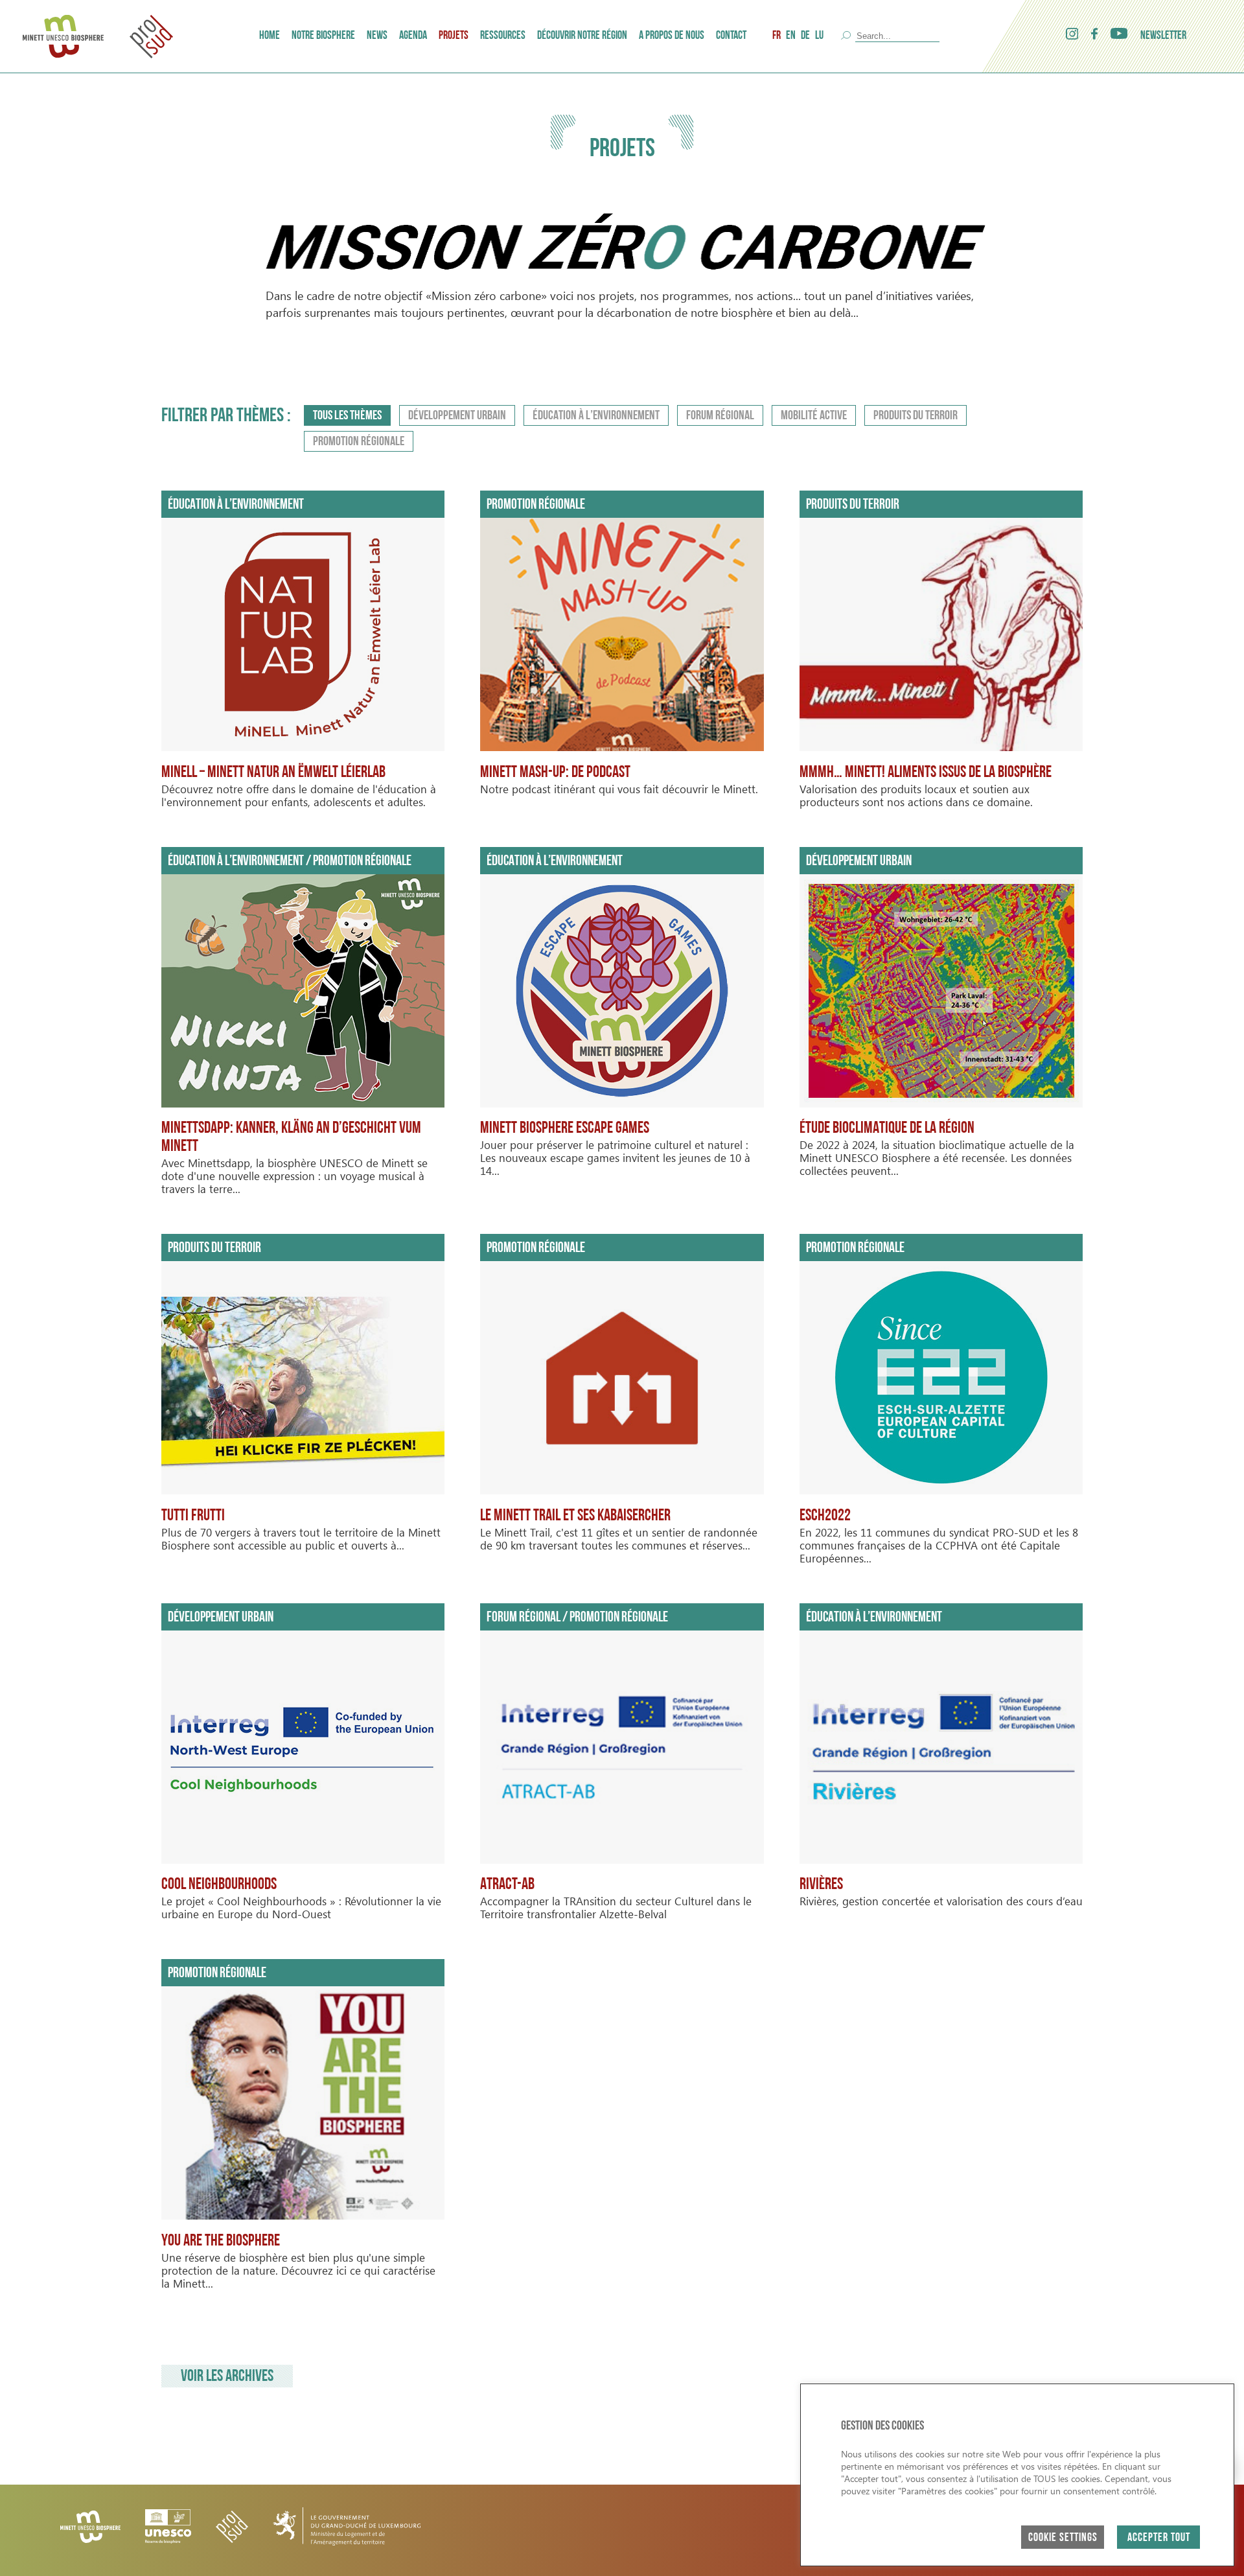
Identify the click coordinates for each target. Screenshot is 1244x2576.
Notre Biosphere (323, 36)
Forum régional (720, 416)
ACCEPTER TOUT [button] (1159, 2538)
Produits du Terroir (916, 416)
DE (805, 36)
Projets (454, 36)
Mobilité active (814, 416)
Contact (731, 36)
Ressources (503, 36)
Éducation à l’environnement (596, 416)
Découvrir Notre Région (582, 36)
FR (777, 36)
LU (819, 36)
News (377, 36)
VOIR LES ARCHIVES (227, 2377)
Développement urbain (457, 416)
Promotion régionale (359, 442)
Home (270, 36)
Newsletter (1163, 36)
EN (791, 36)
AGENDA (413, 36)
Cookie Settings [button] (1063, 2538)
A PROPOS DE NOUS (672, 36)
